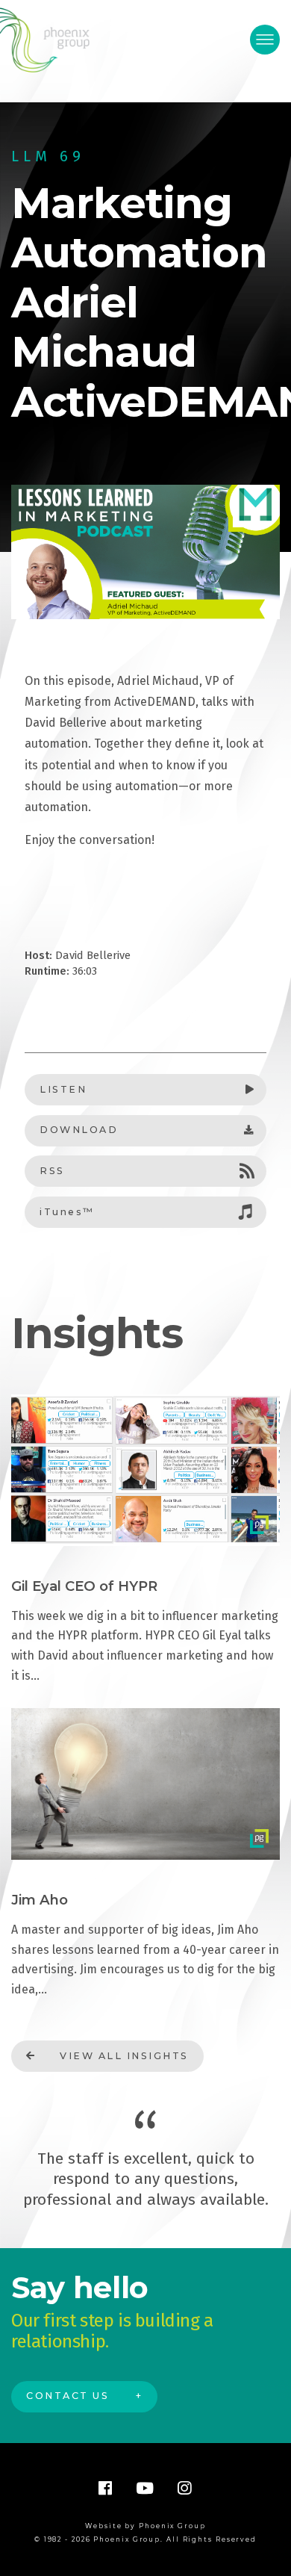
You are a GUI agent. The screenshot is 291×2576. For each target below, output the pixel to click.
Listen (63, 1089)
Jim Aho (40, 1900)
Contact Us (68, 2396)
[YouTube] (145, 2488)
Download (79, 1130)
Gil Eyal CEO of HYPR (84, 1586)
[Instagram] (185, 2488)
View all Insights (124, 2056)
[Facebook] (106, 2488)
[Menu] (265, 40)
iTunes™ (67, 1212)
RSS (52, 1171)
